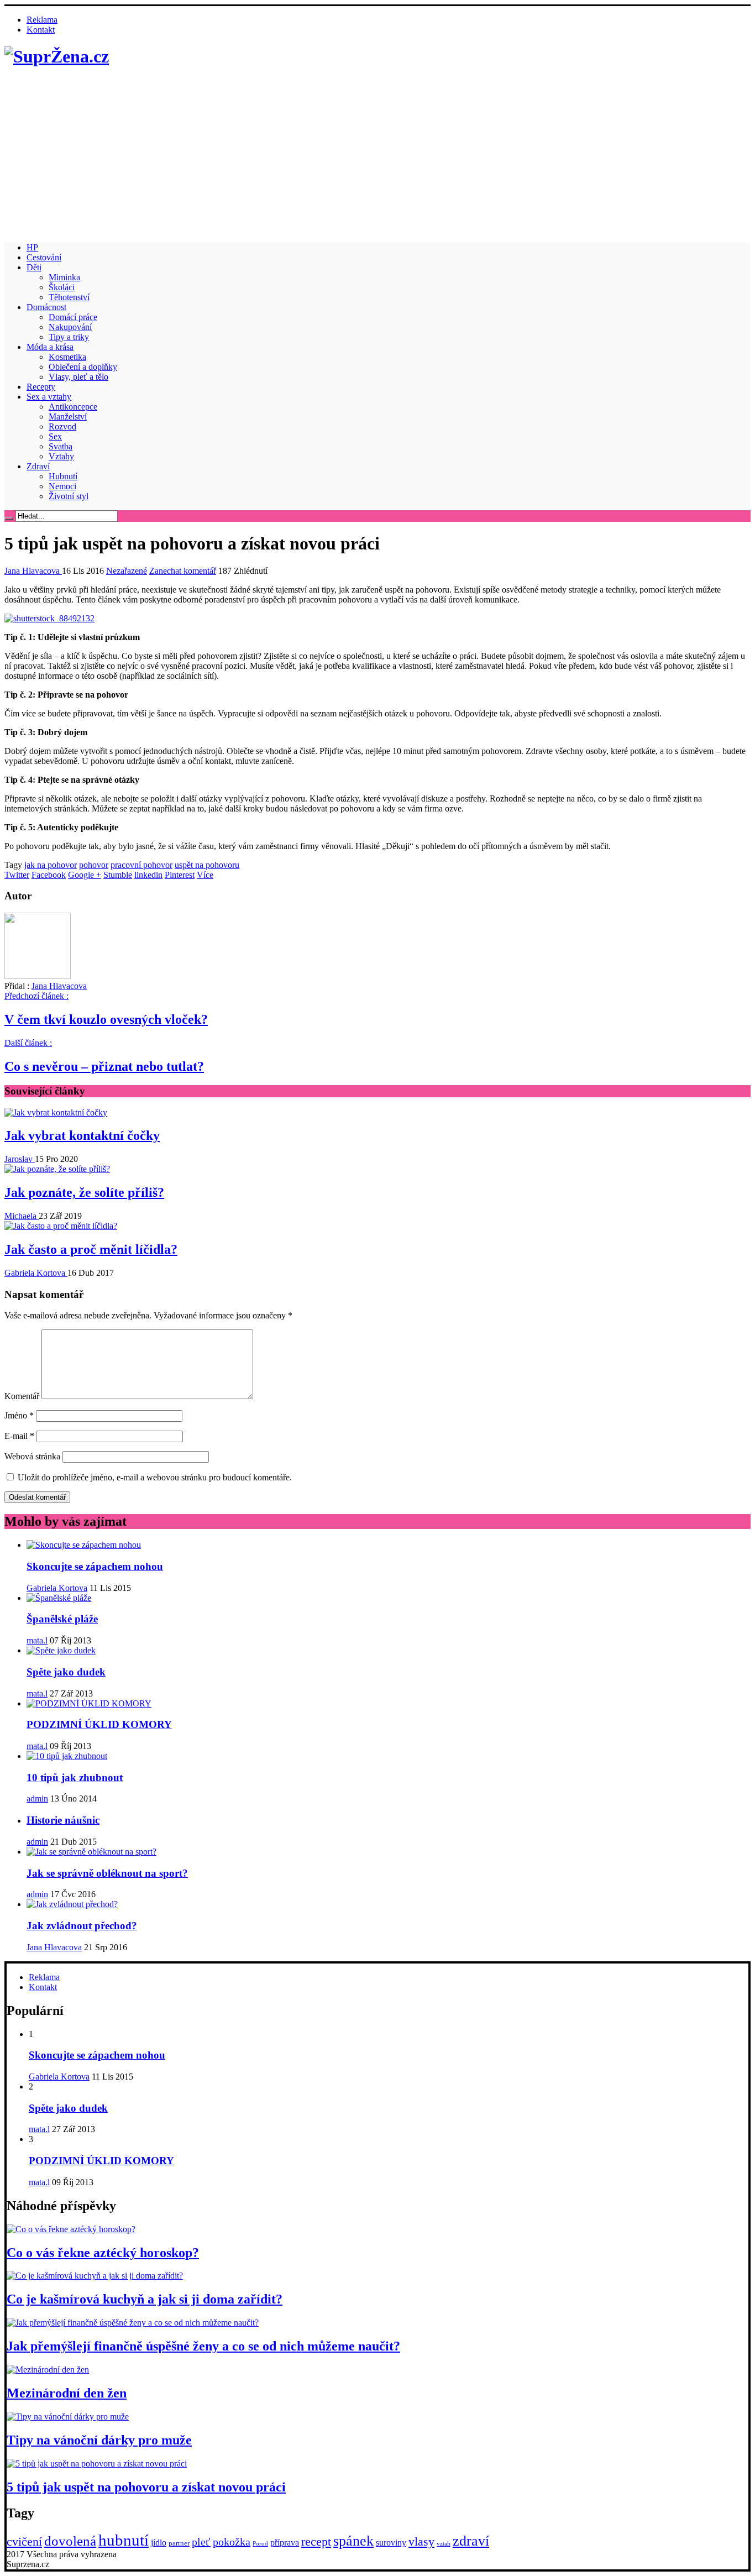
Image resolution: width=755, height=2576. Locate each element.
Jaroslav (20, 1159)
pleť (201, 2542)
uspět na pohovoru (207, 865)
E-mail (19, 1436)
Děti (34, 267)
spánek (353, 2541)
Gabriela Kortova (36, 1273)
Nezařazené (127, 571)
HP (32, 247)
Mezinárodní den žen (67, 2393)
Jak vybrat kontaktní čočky (82, 1135)
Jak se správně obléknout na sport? (107, 1873)
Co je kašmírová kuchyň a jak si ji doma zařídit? (145, 2299)
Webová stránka (32, 1456)
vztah (444, 2544)
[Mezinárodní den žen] (48, 2370)
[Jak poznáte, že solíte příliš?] (57, 1169)
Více (205, 875)
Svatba (61, 446)
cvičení (24, 2541)
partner (179, 2543)
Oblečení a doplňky (83, 367)
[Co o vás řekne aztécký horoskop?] (71, 2229)
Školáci (62, 287)
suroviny (391, 2543)
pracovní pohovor (141, 865)
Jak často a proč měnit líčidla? (91, 1249)
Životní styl (69, 496)
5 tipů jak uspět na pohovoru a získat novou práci (146, 2487)
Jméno (19, 1415)
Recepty (41, 387)
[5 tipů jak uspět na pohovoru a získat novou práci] (97, 2464)
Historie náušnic (63, 1820)
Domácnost (46, 307)
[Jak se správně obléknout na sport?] (91, 1852)
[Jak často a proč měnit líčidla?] (61, 1226)
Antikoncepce (73, 407)
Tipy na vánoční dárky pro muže (99, 2440)
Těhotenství (69, 297)
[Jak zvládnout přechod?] (72, 1904)
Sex (55, 436)
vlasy (421, 2541)
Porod (260, 2544)
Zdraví (38, 466)
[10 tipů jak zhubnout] (67, 1756)
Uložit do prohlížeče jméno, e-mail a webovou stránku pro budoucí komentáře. (155, 1477)
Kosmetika (67, 357)
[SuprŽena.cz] (57, 56)
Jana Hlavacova (33, 571)
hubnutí (124, 2540)
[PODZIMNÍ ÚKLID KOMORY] (89, 1703)
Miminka (64, 277)
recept (316, 2541)
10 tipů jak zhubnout (75, 1777)
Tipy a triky (69, 337)
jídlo (159, 2543)
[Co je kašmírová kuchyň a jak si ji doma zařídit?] (95, 2276)
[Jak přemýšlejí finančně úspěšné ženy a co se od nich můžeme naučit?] (133, 2323)
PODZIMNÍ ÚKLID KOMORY (99, 1724)
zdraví (471, 2541)
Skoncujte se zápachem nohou (95, 1566)
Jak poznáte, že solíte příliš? (84, 1192)
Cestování (44, 257)
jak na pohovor (51, 865)
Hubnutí (63, 476)
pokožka (232, 2542)
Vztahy (61, 456)
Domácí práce (73, 317)
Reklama (42, 20)
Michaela (22, 1216)
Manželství (68, 417)
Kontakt (41, 30)
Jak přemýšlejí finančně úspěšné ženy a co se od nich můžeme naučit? (203, 2346)
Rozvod (62, 426)
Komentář (22, 1396)
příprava (285, 2543)
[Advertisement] (377, 156)
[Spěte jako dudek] (61, 1650)
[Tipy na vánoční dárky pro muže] (68, 2417)
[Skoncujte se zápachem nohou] (84, 1545)
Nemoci (62, 486)
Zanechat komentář (183, 571)
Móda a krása (50, 347)
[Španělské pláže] (59, 1598)
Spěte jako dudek (66, 1672)
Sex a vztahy (49, 397)
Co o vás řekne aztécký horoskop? (103, 2253)
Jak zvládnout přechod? (82, 1926)
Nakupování (70, 327)
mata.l (37, 1640)
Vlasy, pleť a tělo (78, 377)
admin (37, 1799)
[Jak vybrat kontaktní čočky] (56, 1112)
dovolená (70, 2541)
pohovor (94, 865)
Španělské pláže (62, 1619)
